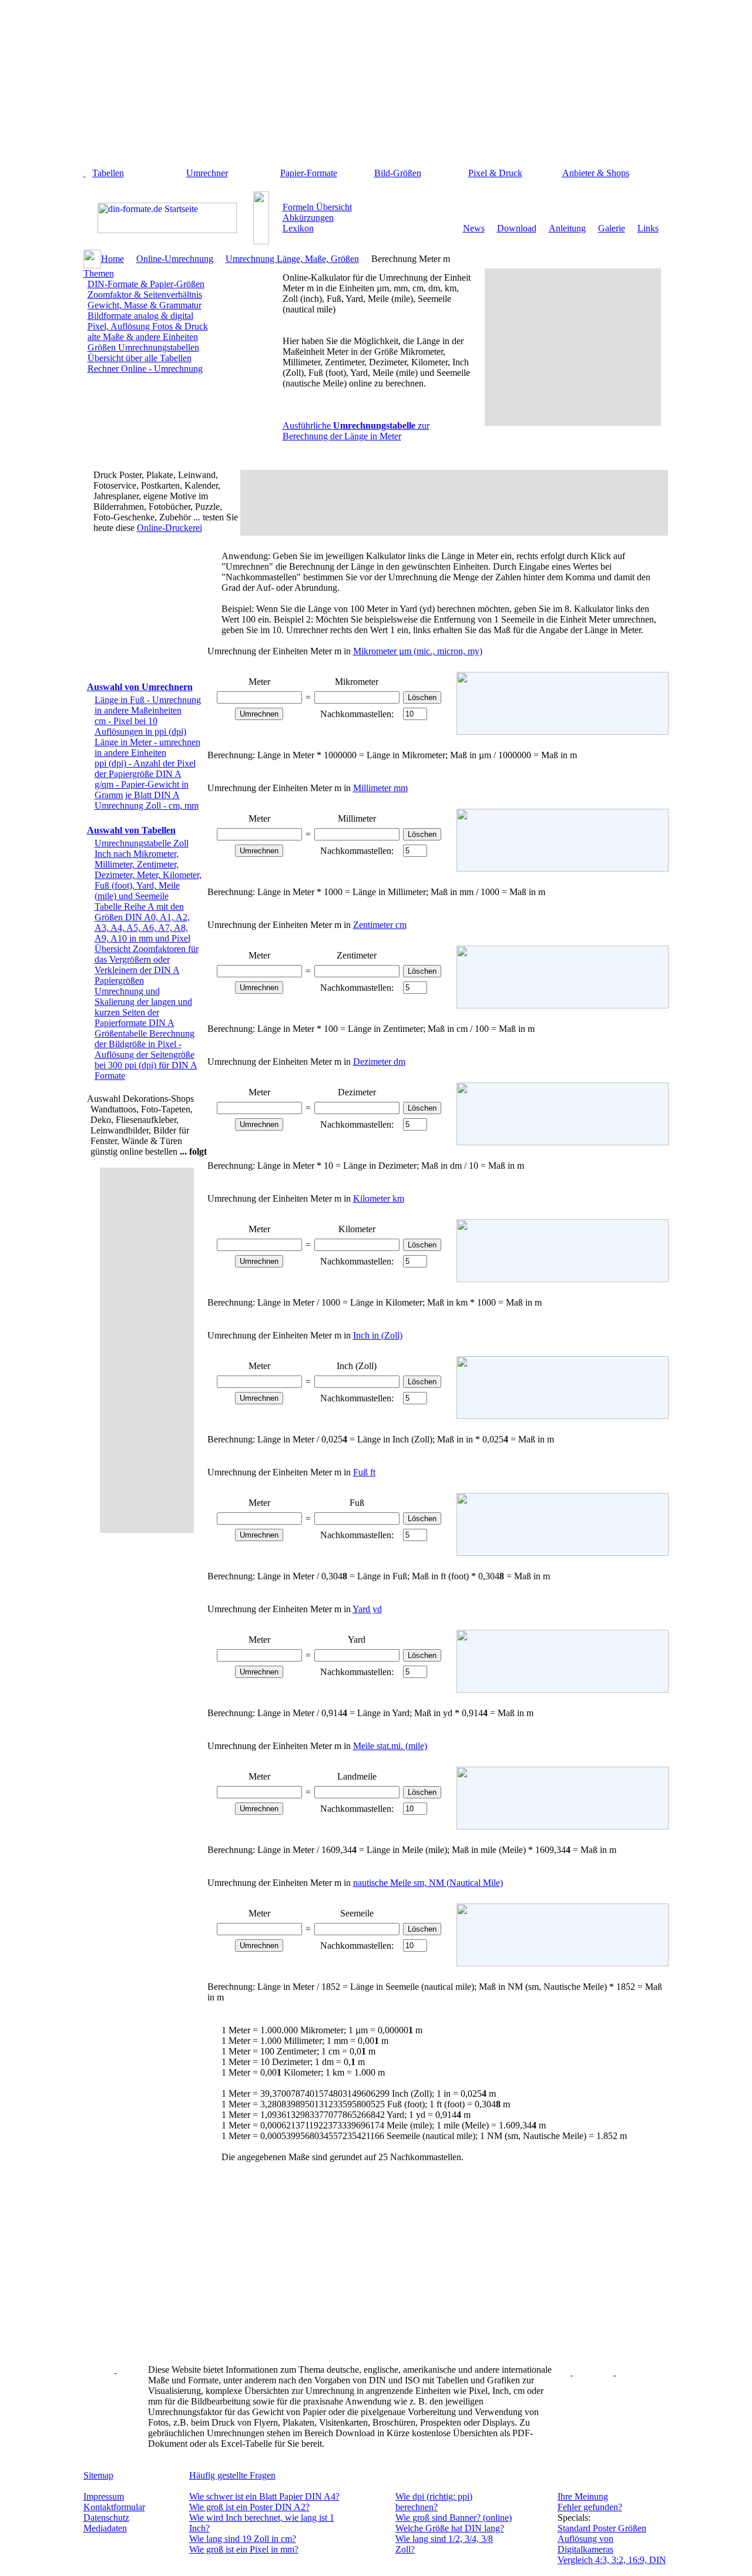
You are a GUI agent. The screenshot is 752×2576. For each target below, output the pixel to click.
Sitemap (98, 2475)
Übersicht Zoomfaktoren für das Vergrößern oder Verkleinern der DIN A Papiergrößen (147, 965)
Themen (99, 273)
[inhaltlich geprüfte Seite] (116, 2370)
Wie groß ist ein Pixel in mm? (244, 2549)
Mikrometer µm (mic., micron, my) (418, 651)
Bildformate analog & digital (140, 316)
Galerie (612, 228)
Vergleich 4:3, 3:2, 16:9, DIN (612, 2560)
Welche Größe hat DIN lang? (450, 2528)
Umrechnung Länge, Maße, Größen (292, 259)
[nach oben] (615, 2372)
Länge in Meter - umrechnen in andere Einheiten (147, 747)
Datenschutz (106, 2518)
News (474, 228)
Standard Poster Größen (602, 2528)
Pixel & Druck (495, 173)
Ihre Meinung (583, 2496)
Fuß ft (364, 1472)
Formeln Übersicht (317, 207)
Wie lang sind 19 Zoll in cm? (243, 2539)
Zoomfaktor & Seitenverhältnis (145, 295)
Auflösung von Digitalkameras (585, 2544)
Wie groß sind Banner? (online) (454, 2518)
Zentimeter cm (380, 925)
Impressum (104, 2496)
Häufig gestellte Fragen (232, 2475)
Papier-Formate (309, 173)
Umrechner (207, 173)
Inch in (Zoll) (378, 1335)
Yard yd (367, 1609)
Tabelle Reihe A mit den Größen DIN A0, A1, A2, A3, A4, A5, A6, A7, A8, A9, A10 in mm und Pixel (142, 922)
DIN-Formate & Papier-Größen (146, 284)
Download (517, 228)
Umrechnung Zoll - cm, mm (147, 806)
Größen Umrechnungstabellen (143, 347)
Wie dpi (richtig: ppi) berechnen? (434, 2502)
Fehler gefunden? (590, 2507)
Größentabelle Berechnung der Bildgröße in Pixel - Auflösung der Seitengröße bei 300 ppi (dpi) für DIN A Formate (146, 1055)
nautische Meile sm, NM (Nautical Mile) (428, 1883)
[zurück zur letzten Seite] (85, 173)
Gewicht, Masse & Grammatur (145, 305)
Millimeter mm (380, 788)
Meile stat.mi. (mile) (390, 1746)
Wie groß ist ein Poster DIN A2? (249, 2507)
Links (648, 228)
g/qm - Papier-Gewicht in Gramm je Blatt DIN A (142, 790)
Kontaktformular (114, 2507)
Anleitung (567, 228)
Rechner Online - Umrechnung (145, 369)
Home (113, 259)
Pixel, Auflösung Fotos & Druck (148, 326)
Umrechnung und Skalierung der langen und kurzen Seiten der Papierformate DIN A (143, 1007)
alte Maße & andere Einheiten (143, 337)
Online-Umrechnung (175, 259)
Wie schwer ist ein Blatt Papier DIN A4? (264, 2496)
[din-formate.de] (167, 230)
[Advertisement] (381, 87)
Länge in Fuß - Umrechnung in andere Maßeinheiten (148, 705)
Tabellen (108, 173)
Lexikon (298, 228)
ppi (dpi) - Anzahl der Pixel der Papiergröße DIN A (145, 769)
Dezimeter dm (379, 1062)
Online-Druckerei (169, 528)
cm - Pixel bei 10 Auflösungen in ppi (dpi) (140, 726)
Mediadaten (105, 2528)
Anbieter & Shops (596, 173)
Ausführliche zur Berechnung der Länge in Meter (356, 431)
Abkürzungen (308, 218)
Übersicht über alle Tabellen (140, 358)
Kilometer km (379, 1198)
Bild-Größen (398, 173)
